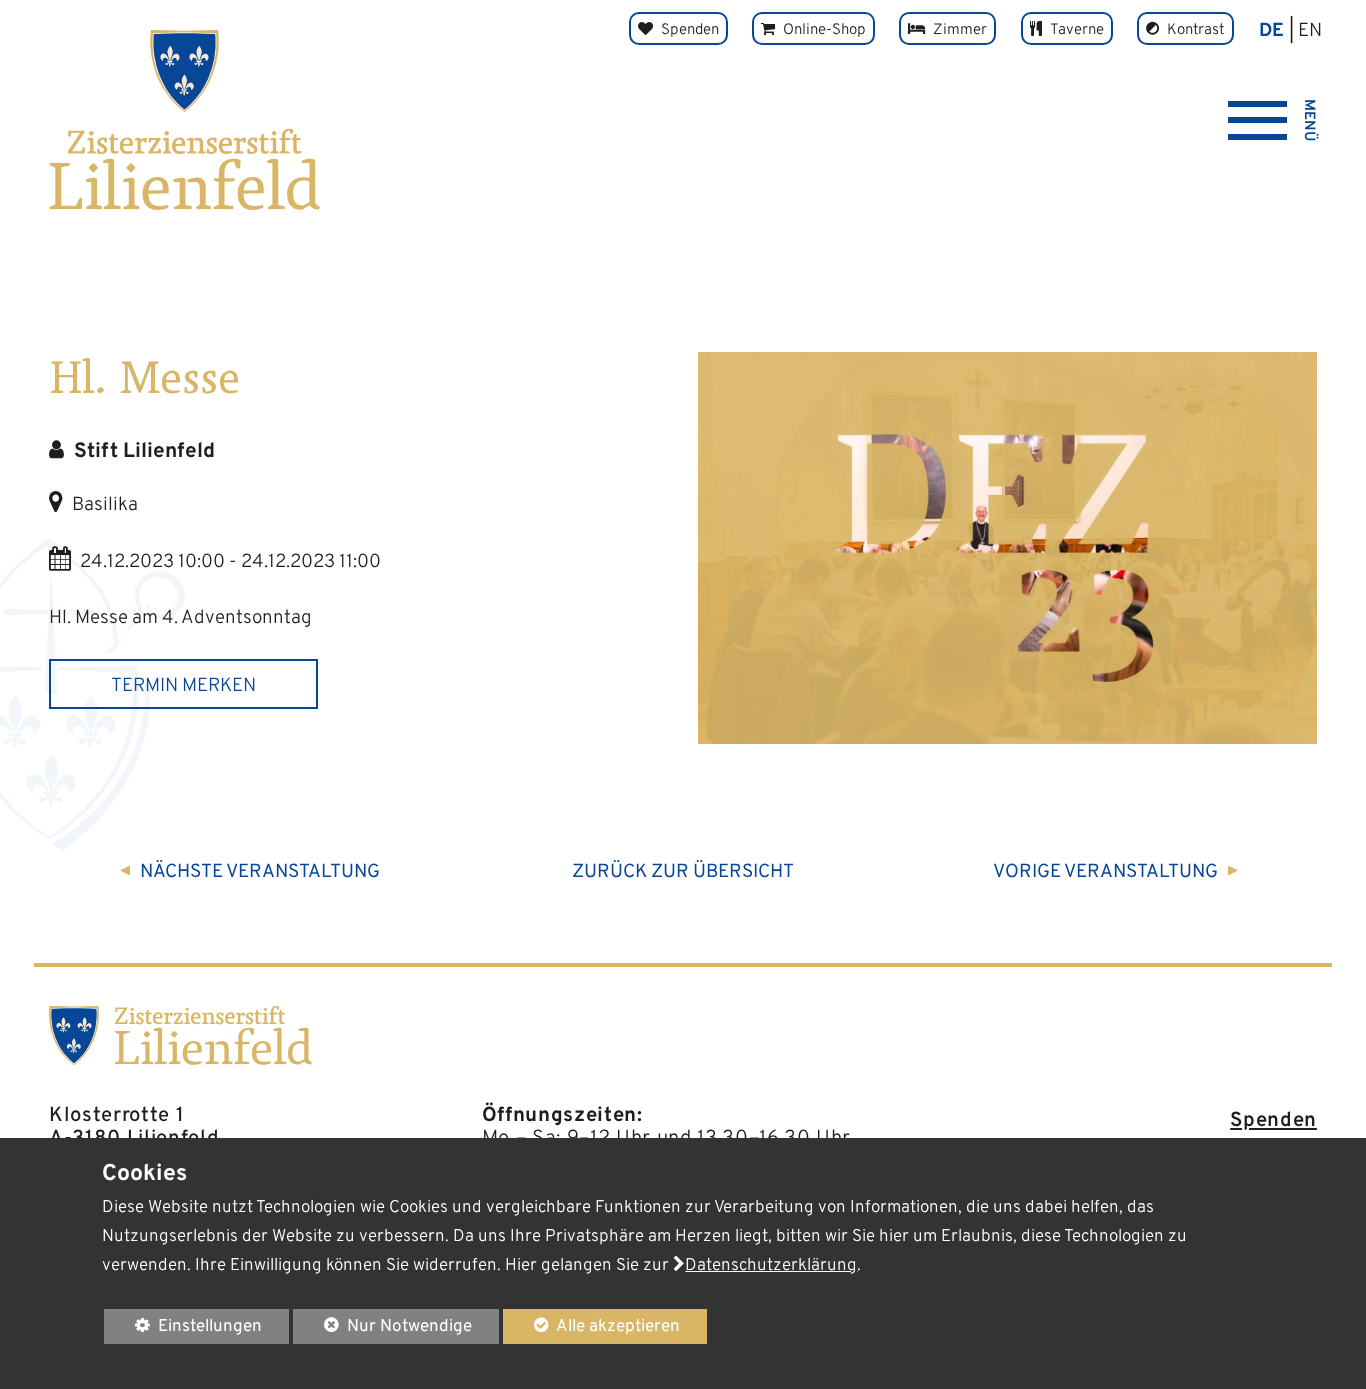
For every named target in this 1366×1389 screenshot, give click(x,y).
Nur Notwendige (382, 1329)
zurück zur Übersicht (683, 872)
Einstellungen (182, 1329)
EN (1310, 31)
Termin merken (183, 686)
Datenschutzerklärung (771, 1266)
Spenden (1273, 1121)
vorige (1105, 872)
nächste (260, 872)
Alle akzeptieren (591, 1326)
